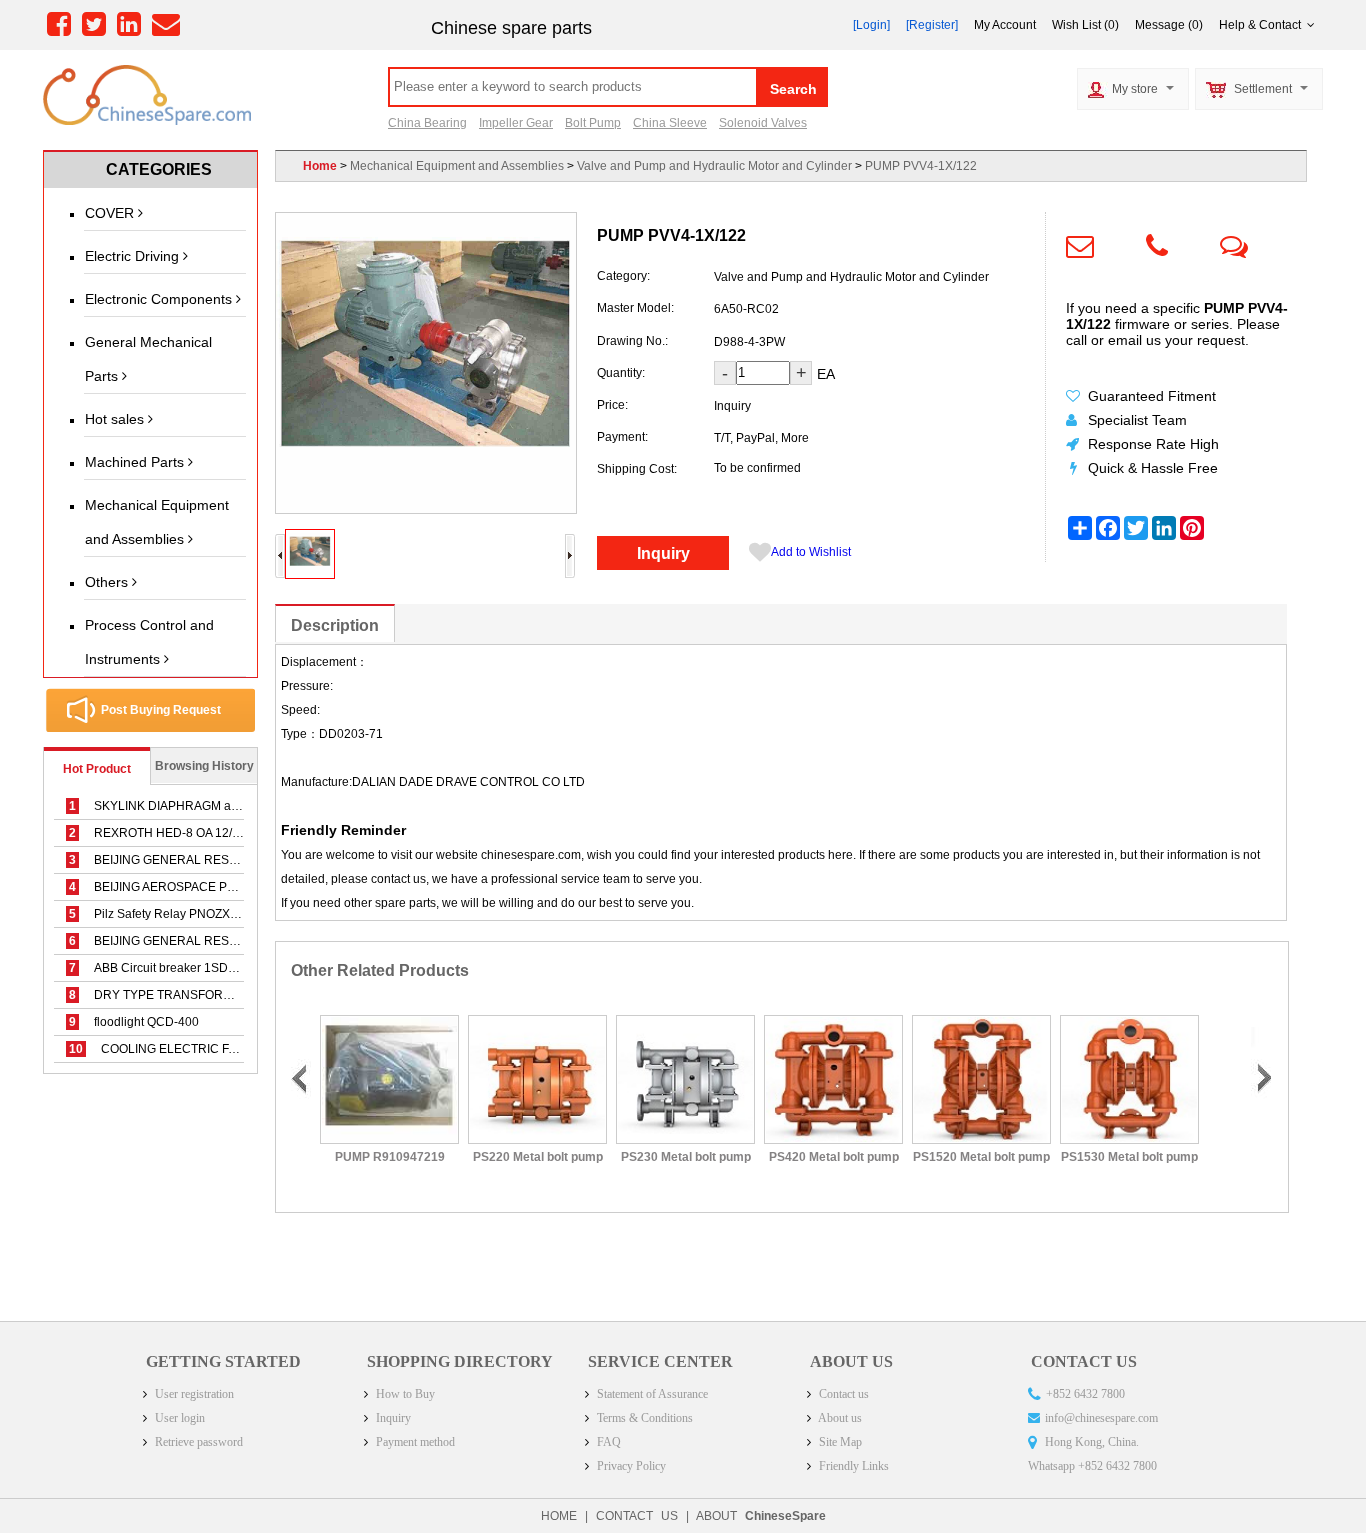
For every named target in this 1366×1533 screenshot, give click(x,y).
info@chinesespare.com (1101, 1418)
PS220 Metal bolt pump (536, 1157)
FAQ (607, 1442)
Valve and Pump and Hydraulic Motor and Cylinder (714, 166)
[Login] (871, 25)
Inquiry (663, 553)
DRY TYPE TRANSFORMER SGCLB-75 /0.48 (205, 995)
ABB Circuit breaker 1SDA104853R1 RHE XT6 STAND (230, 968)
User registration (193, 1394)
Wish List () (1085, 25)
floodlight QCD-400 (134, 1022)
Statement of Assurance (651, 1394)
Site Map (839, 1442)
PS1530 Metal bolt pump (1128, 1157)
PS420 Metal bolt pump (832, 1157)
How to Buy (404, 1394)
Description (335, 625)
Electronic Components (160, 299)
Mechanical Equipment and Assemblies (157, 522)
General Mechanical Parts (148, 359)
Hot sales (116, 419)
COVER (111, 213)
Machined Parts (136, 462)
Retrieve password (197, 1442)
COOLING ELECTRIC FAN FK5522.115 (191, 1049)
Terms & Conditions (643, 1418)
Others (108, 582)
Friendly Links (852, 1466)
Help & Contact (1263, 25)
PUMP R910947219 (388, 1157)
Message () (1169, 25)
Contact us (842, 1394)
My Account (1005, 25)
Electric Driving (134, 256)
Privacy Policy (630, 1466)
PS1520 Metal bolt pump (980, 1157)
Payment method (414, 1442)
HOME (559, 1516)
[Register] (932, 25)
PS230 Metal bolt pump (684, 1157)
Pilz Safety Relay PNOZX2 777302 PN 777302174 (218, 914)
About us (839, 1418)
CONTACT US (637, 1516)
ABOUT (761, 1516)
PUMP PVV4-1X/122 (921, 166)
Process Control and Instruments (149, 642)
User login (178, 1418)
